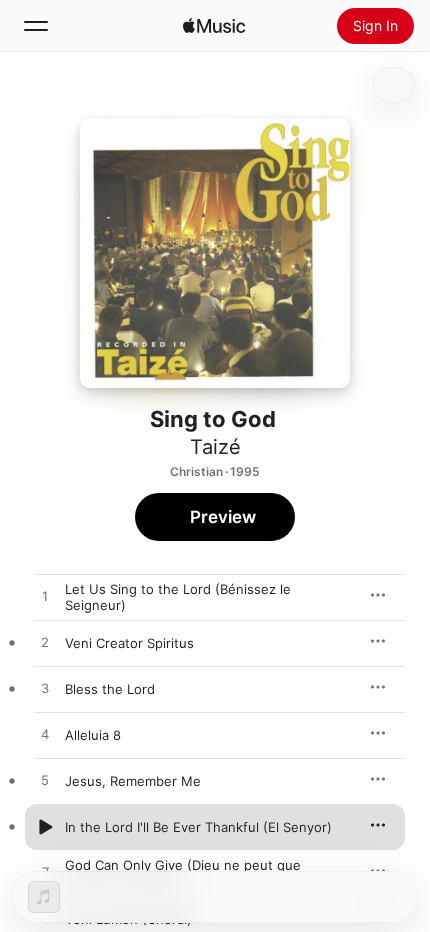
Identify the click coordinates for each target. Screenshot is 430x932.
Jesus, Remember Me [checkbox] (133, 781)
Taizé (215, 447)
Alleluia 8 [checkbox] (93, 735)
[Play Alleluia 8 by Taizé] (45, 735)
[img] (214, 26)
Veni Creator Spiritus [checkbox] (129, 643)
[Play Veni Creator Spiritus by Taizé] (45, 643)
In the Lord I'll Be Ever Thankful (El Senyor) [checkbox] (198, 827)
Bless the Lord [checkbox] (110, 689)
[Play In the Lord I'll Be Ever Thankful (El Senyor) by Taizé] (45, 827)
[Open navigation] (36, 26)
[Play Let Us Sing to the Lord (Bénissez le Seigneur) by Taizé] (45, 597)
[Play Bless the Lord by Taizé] (45, 689)
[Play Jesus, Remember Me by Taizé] (45, 781)
